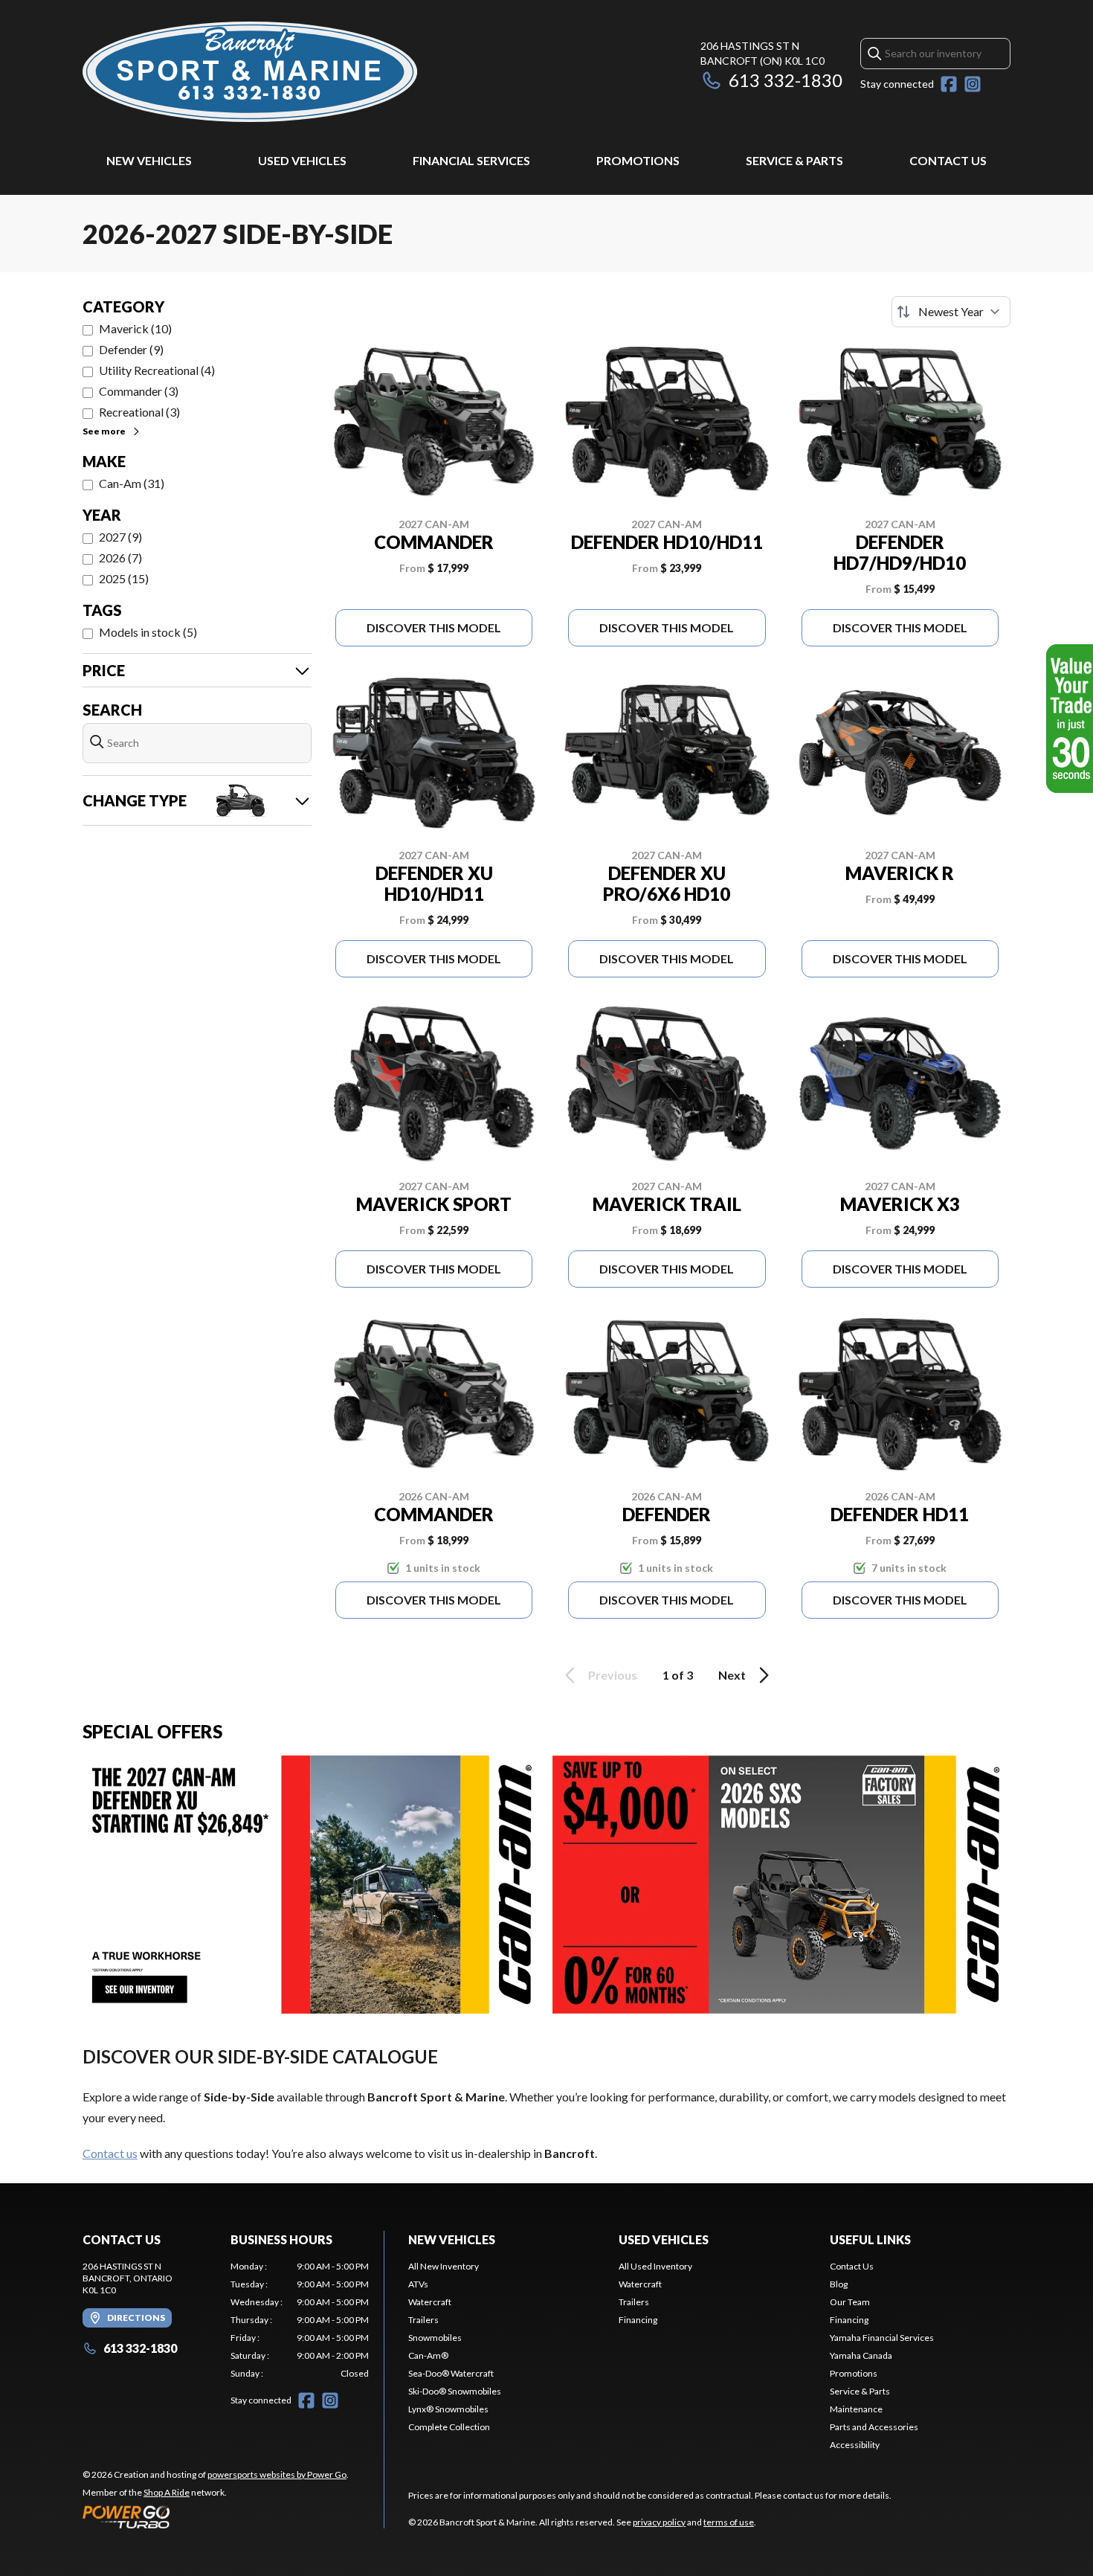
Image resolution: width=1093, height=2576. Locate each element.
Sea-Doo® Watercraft (451, 2373)
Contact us (110, 2153)
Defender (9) (131, 349)
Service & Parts (794, 160)
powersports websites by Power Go (277, 2474)
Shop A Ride (167, 2492)
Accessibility (855, 2445)
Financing (638, 2320)
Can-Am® (428, 2355)
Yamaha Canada (861, 2355)
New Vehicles (149, 160)
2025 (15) (124, 578)
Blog (839, 2284)
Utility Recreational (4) (157, 370)
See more (104, 431)
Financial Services (471, 160)
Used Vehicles (302, 160)
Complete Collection (449, 2427)
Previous (613, 1675)
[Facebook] (949, 84)
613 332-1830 (786, 80)
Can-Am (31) (132, 483)
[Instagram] (973, 84)
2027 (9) (120, 537)
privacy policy (659, 2522)
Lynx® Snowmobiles (448, 2409)
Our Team (850, 2302)
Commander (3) (139, 391)
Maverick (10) (135, 328)
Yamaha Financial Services (882, 2338)
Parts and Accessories (874, 2427)
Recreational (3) (139, 412)
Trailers (423, 2320)
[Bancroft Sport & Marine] (250, 72)
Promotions (638, 160)
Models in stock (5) (148, 632)
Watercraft (430, 2302)
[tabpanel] (300, 2320)
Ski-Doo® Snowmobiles (455, 2391)
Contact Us (948, 160)
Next (732, 1675)
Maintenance (856, 2409)
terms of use (729, 2522)
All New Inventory (444, 2266)
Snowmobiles (435, 2338)
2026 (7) (120, 558)
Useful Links (870, 2239)
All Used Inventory (655, 2266)
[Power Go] (216, 2516)
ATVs (418, 2284)
